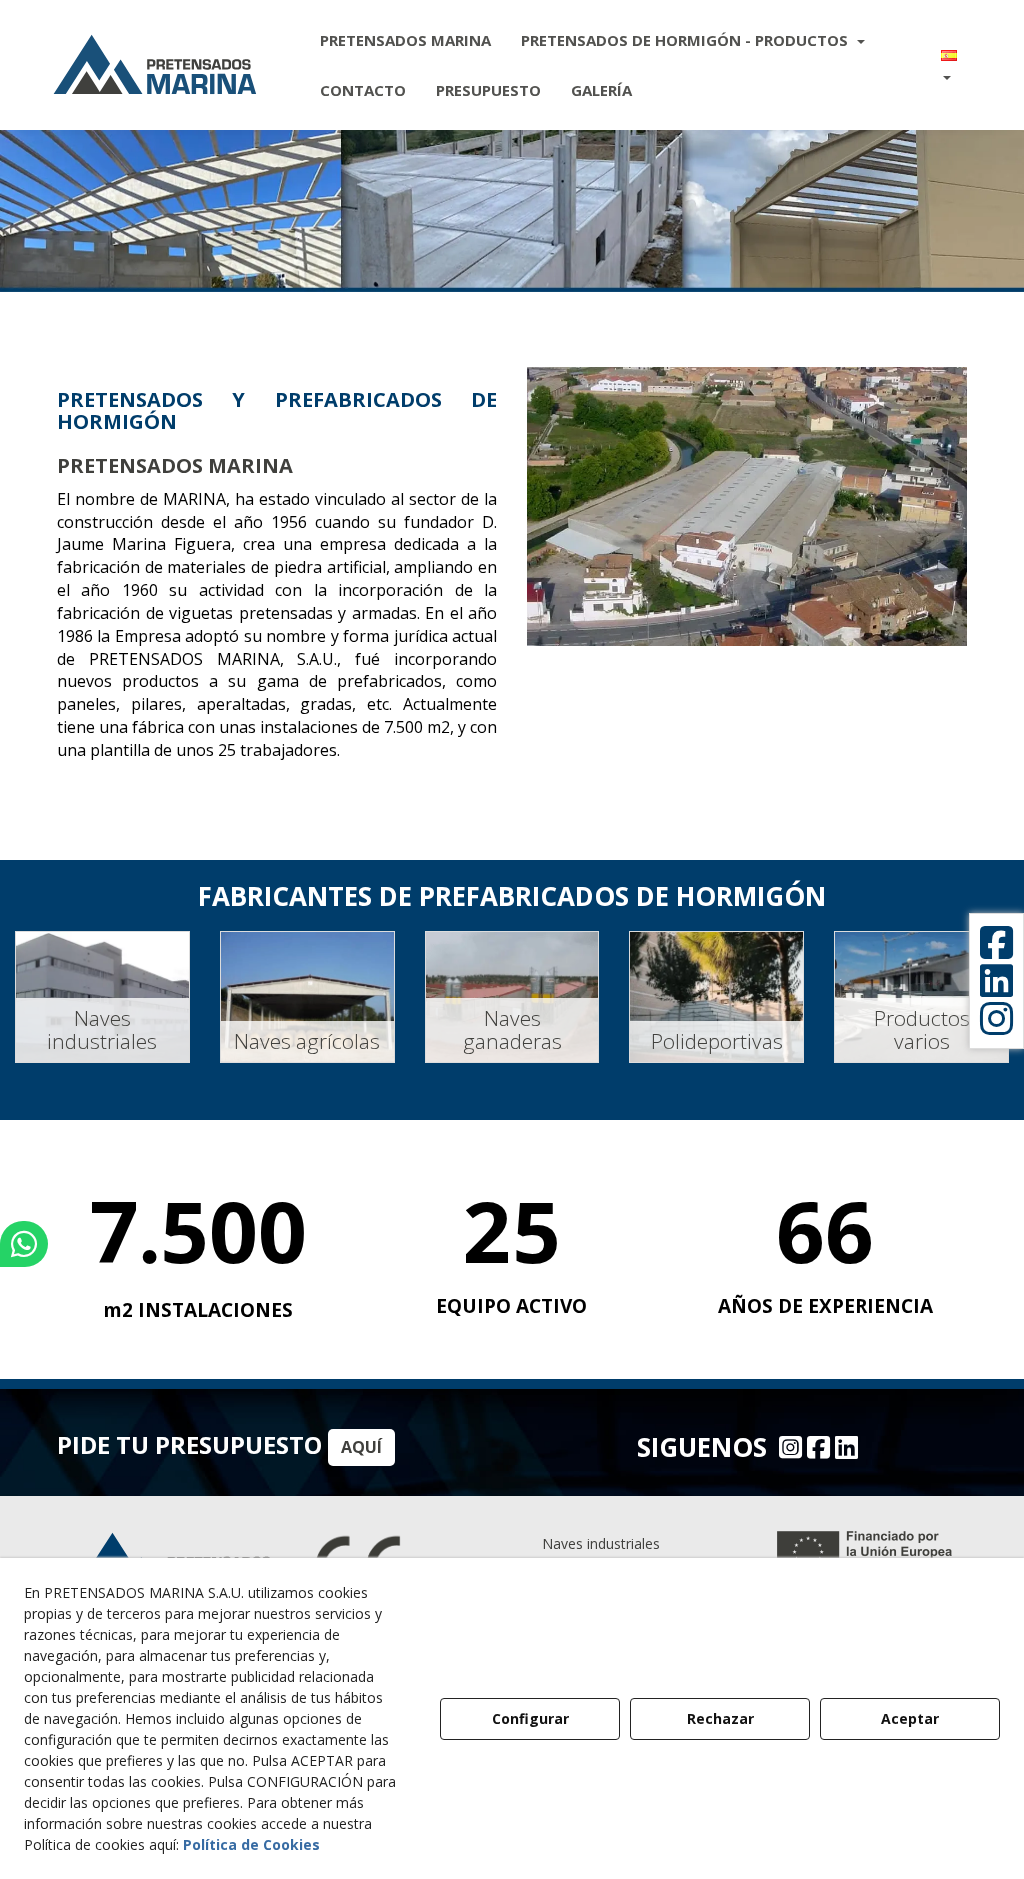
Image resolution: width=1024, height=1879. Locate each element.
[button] (155, 65)
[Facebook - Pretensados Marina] (816, 1447)
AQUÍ (361, 1447)
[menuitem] (405, 40)
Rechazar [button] (720, 1718)
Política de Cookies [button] (251, 1844)
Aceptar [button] (910, 1718)
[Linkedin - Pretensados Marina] (844, 1447)
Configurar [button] (530, 1718)
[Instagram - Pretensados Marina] (788, 1447)
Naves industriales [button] (601, 1543)
